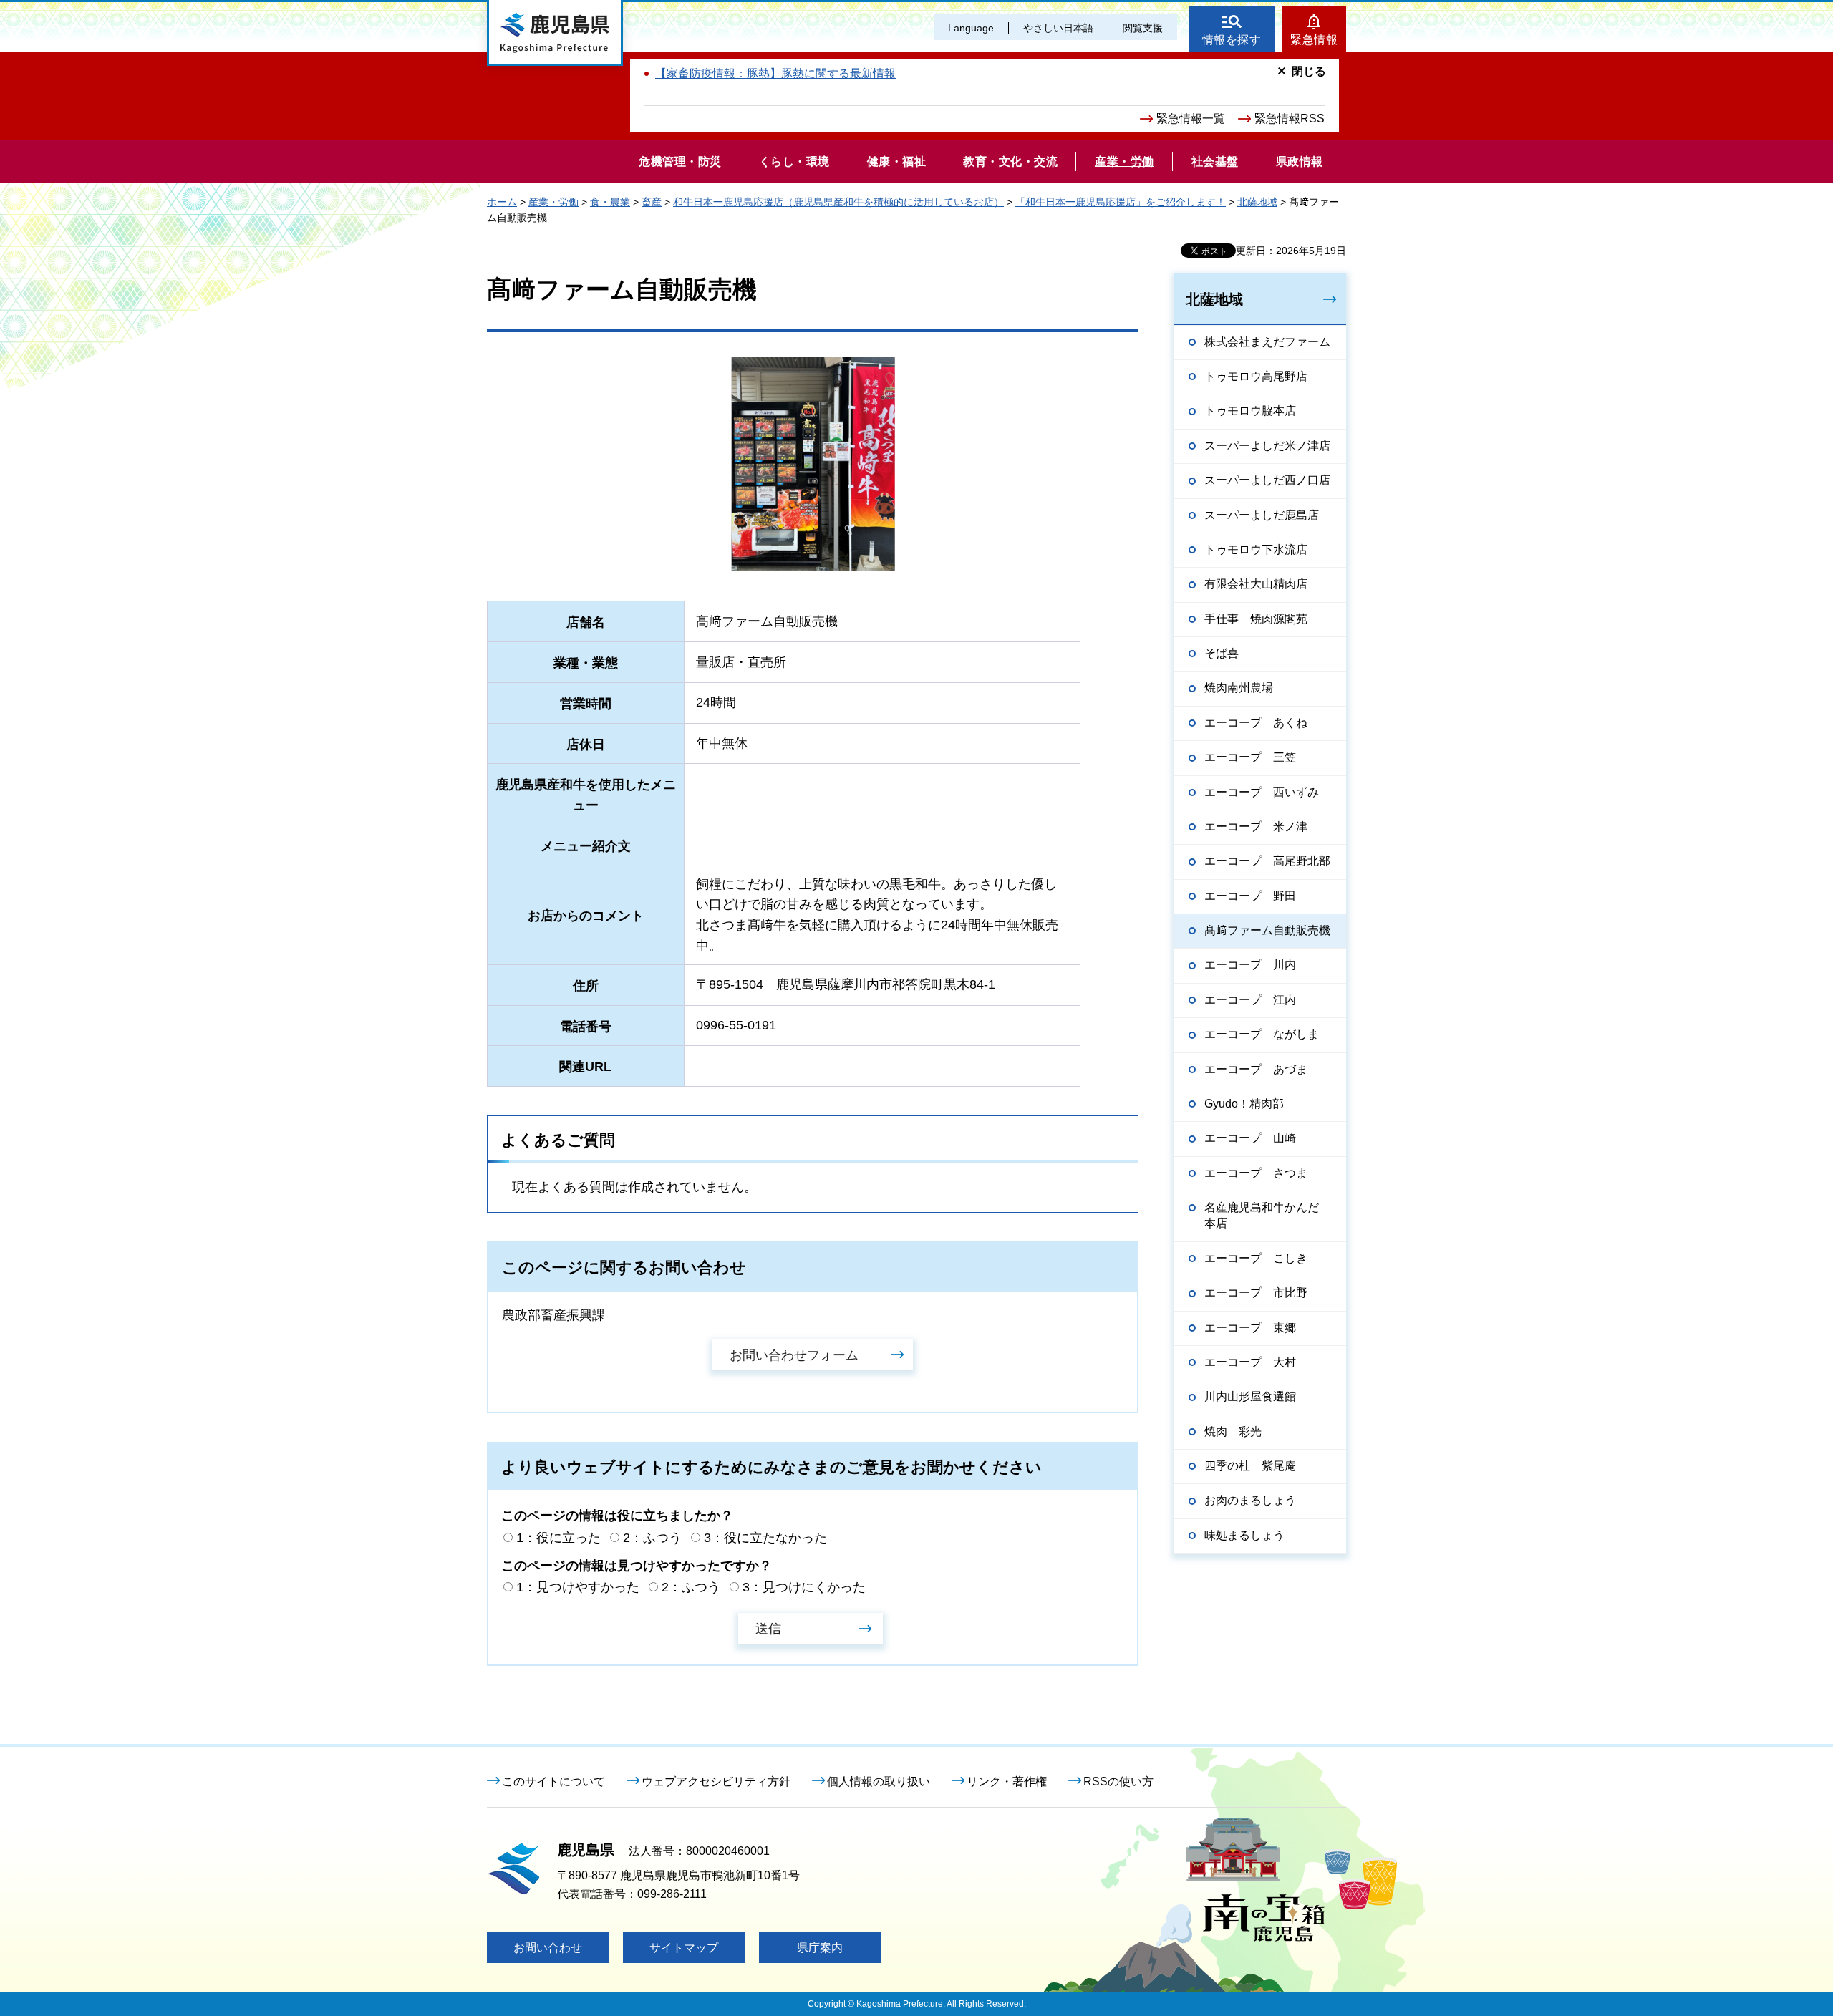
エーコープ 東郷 (1250, 1328)
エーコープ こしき (1256, 1258)
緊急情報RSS (1290, 118)
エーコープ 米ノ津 (1256, 827)
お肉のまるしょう (1250, 1500)
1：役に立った (558, 1538)
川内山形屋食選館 (1250, 1396)
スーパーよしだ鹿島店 (1262, 515)
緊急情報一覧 (1191, 118)
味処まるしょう (1244, 1535)
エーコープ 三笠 (1250, 757)
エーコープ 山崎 (1250, 1138)
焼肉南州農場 (1239, 688)
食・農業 (610, 202)
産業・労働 (553, 202)
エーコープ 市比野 (1256, 1293)
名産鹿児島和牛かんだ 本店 (1267, 1215)
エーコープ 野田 (1250, 896)
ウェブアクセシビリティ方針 (716, 1782)
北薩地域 (1257, 202)
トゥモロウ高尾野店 (1256, 376)
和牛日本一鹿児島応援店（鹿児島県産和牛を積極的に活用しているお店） (838, 202)
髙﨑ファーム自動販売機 (1267, 930)
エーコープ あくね (1256, 723)
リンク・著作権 (1007, 1782)
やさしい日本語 (1058, 28)
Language (971, 28)
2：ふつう (652, 1538)
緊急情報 (1314, 40)
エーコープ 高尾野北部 (1267, 861)
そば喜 (1222, 653)
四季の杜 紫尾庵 (1250, 1466)
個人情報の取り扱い (879, 1782)
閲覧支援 (1143, 28)
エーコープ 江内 (1250, 1000)
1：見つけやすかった (578, 1587)
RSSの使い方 (1118, 1782)
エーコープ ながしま (1262, 1034)
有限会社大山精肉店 (1256, 584)
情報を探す (1232, 40)
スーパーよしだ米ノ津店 (1267, 446)
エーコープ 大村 (1250, 1362)
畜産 (652, 202)
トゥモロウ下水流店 (1256, 549)
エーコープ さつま (1256, 1173)
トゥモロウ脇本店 (1250, 411)
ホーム (502, 202)
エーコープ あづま (1256, 1069)
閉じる (1309, 71)
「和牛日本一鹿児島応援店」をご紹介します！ (1121, 202)
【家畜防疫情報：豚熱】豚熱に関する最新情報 (775, 73)
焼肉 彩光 (1233, 1431)
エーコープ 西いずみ (1262, 792)
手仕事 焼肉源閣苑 (1256, 619)
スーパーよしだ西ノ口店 (1267, 480)
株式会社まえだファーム (1267, 342)
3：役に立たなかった (765, 1538)
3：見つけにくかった (804, 1587)
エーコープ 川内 (1250, 965)
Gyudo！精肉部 (1244, 1104)
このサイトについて (553, 1782)
